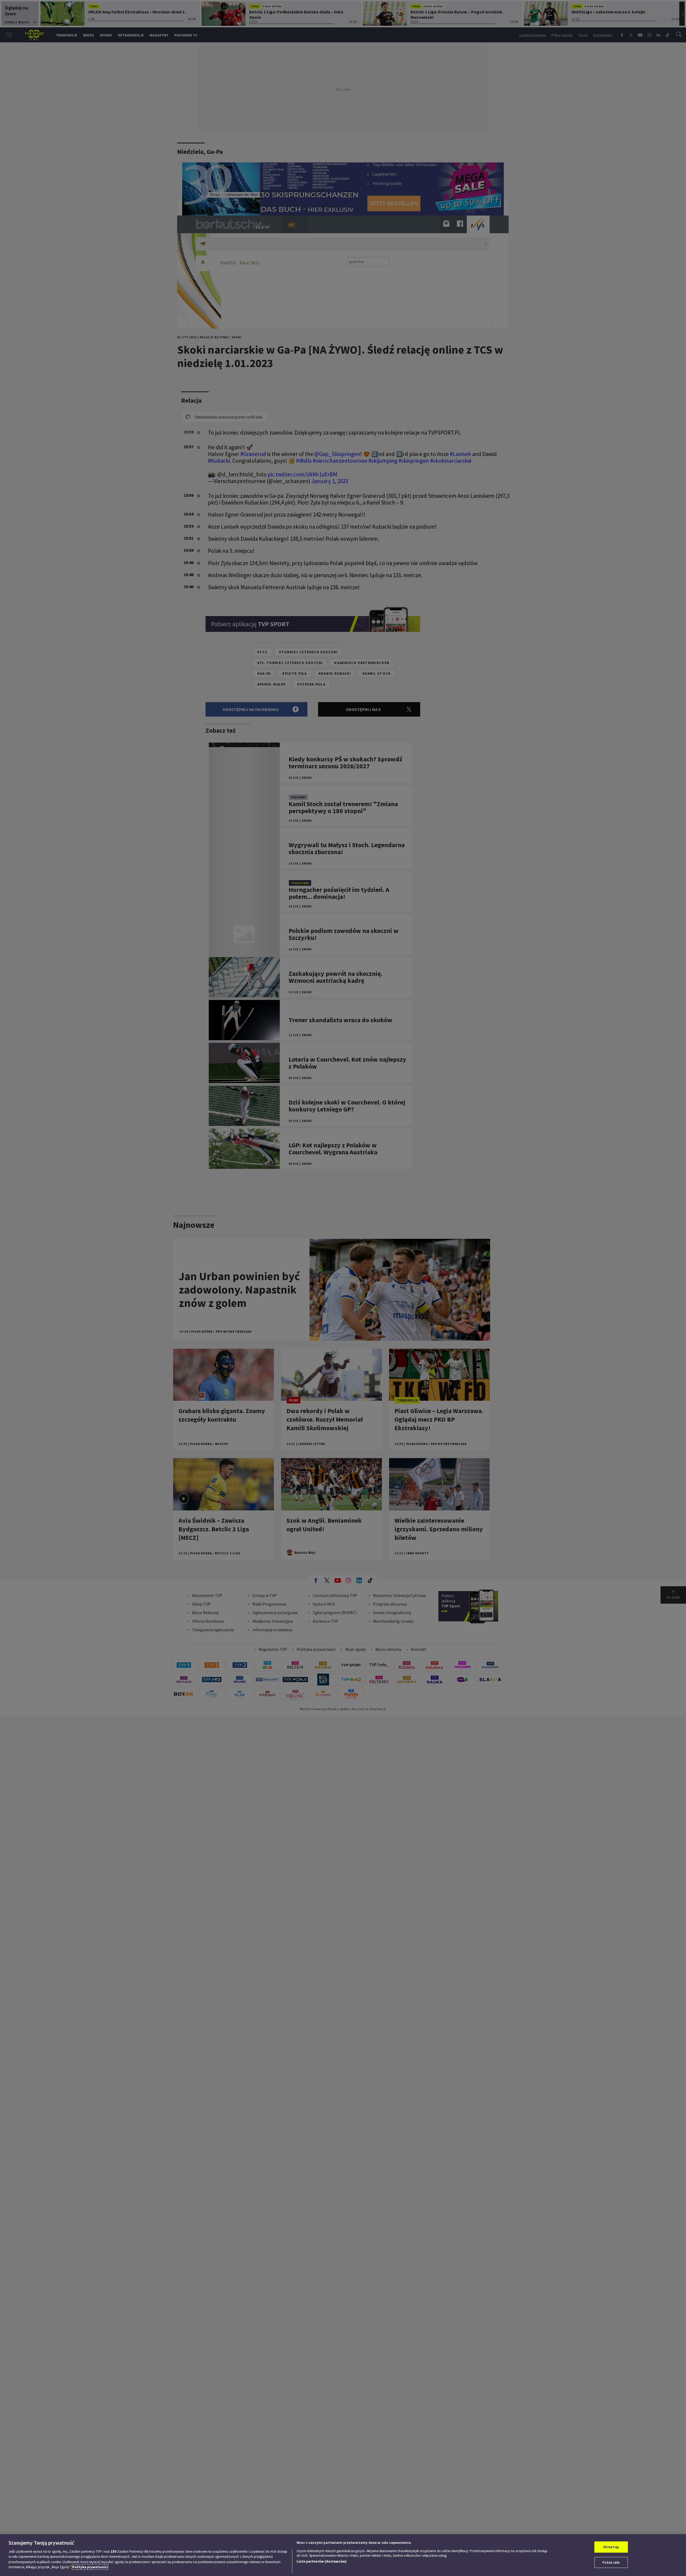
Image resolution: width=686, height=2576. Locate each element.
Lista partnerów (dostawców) (322, 2561)
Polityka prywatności (90, 2567)
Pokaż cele (611, 2562)
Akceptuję (611, 2547)
